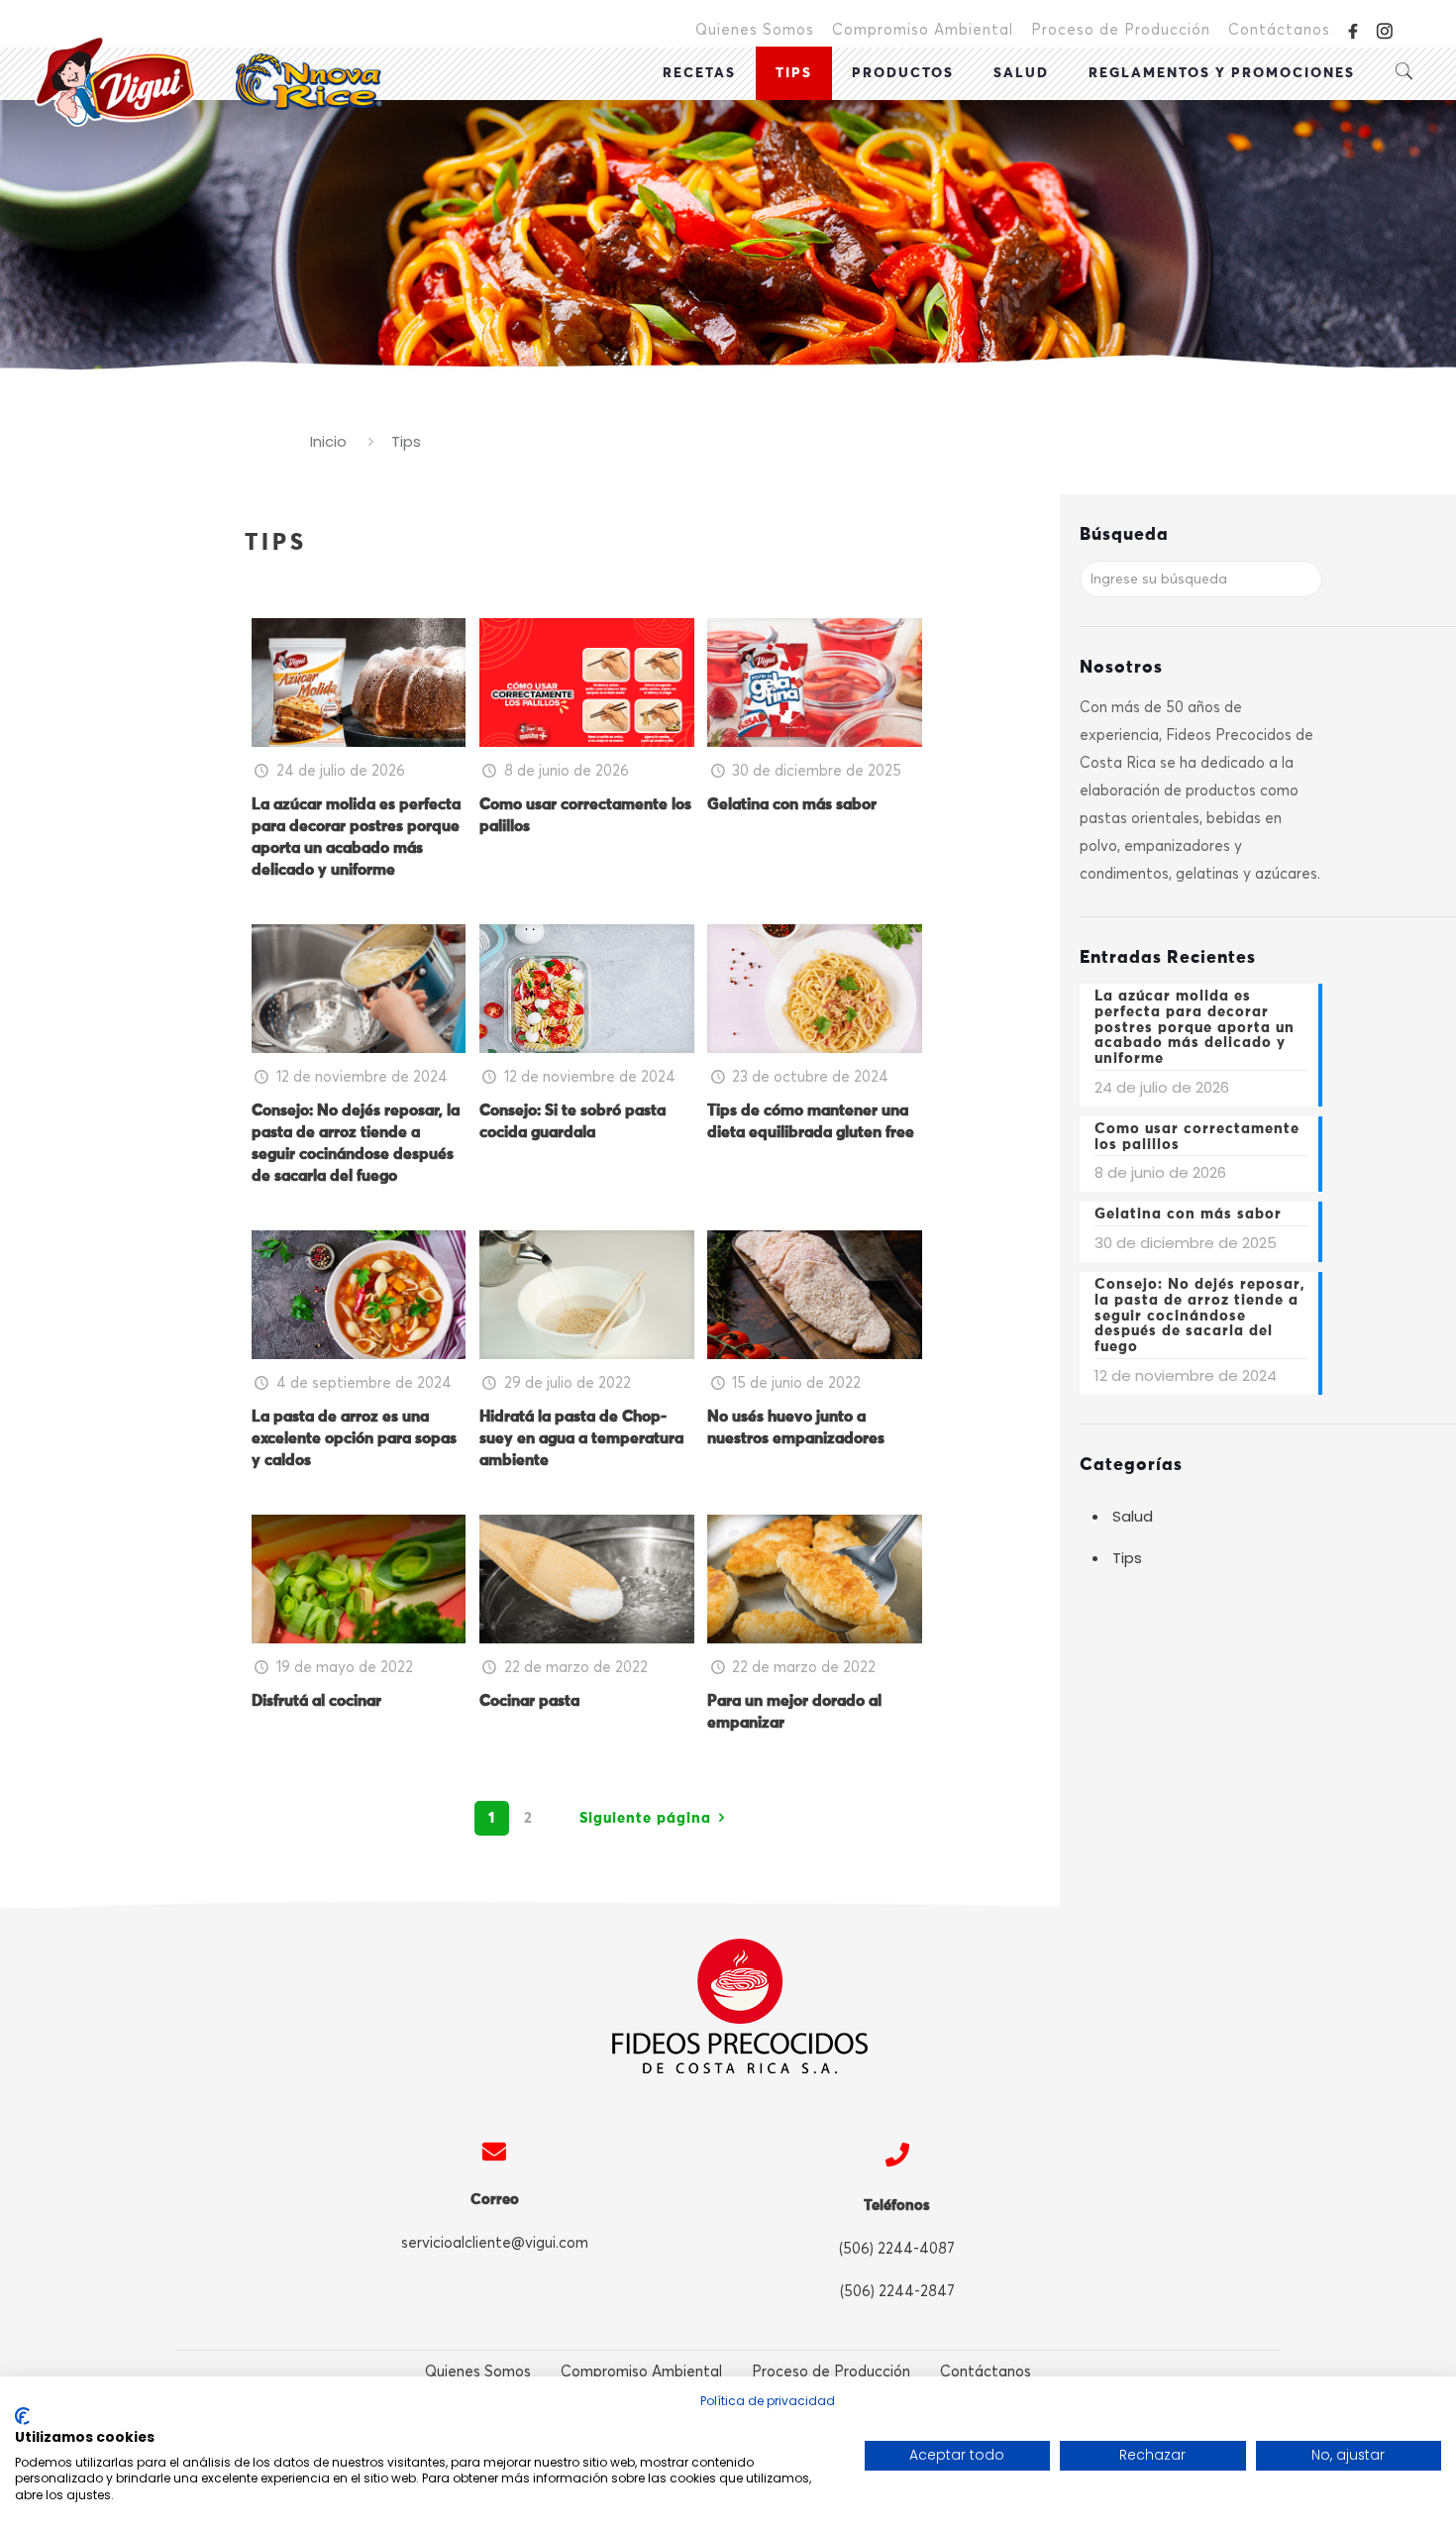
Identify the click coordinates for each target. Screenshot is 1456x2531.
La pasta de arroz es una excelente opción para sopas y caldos (354, 1438)
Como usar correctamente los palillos (1197, 1137)
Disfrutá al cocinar (316, 1701)
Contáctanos (1279, 30)
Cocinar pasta (529, 1701)
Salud (1133, 1516)
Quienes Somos (755, 30)
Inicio (328, 441)
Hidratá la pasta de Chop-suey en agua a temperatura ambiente (581, 1438)
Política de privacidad (768, 2401)
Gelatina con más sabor (792, 804)
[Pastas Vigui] (208, 81)
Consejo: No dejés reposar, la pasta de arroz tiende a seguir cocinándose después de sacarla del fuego (1200, 1316)
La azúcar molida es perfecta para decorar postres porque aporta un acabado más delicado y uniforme (1195, 1027)
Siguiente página (645, 1818)
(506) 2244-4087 (897, 2249)
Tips (1127, 1558)
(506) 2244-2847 (897, 2291)
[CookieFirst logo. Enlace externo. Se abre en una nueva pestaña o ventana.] (22, 2416)
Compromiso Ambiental (923, 30)
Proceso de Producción (1121, 30)
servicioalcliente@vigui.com (495, 2243)
